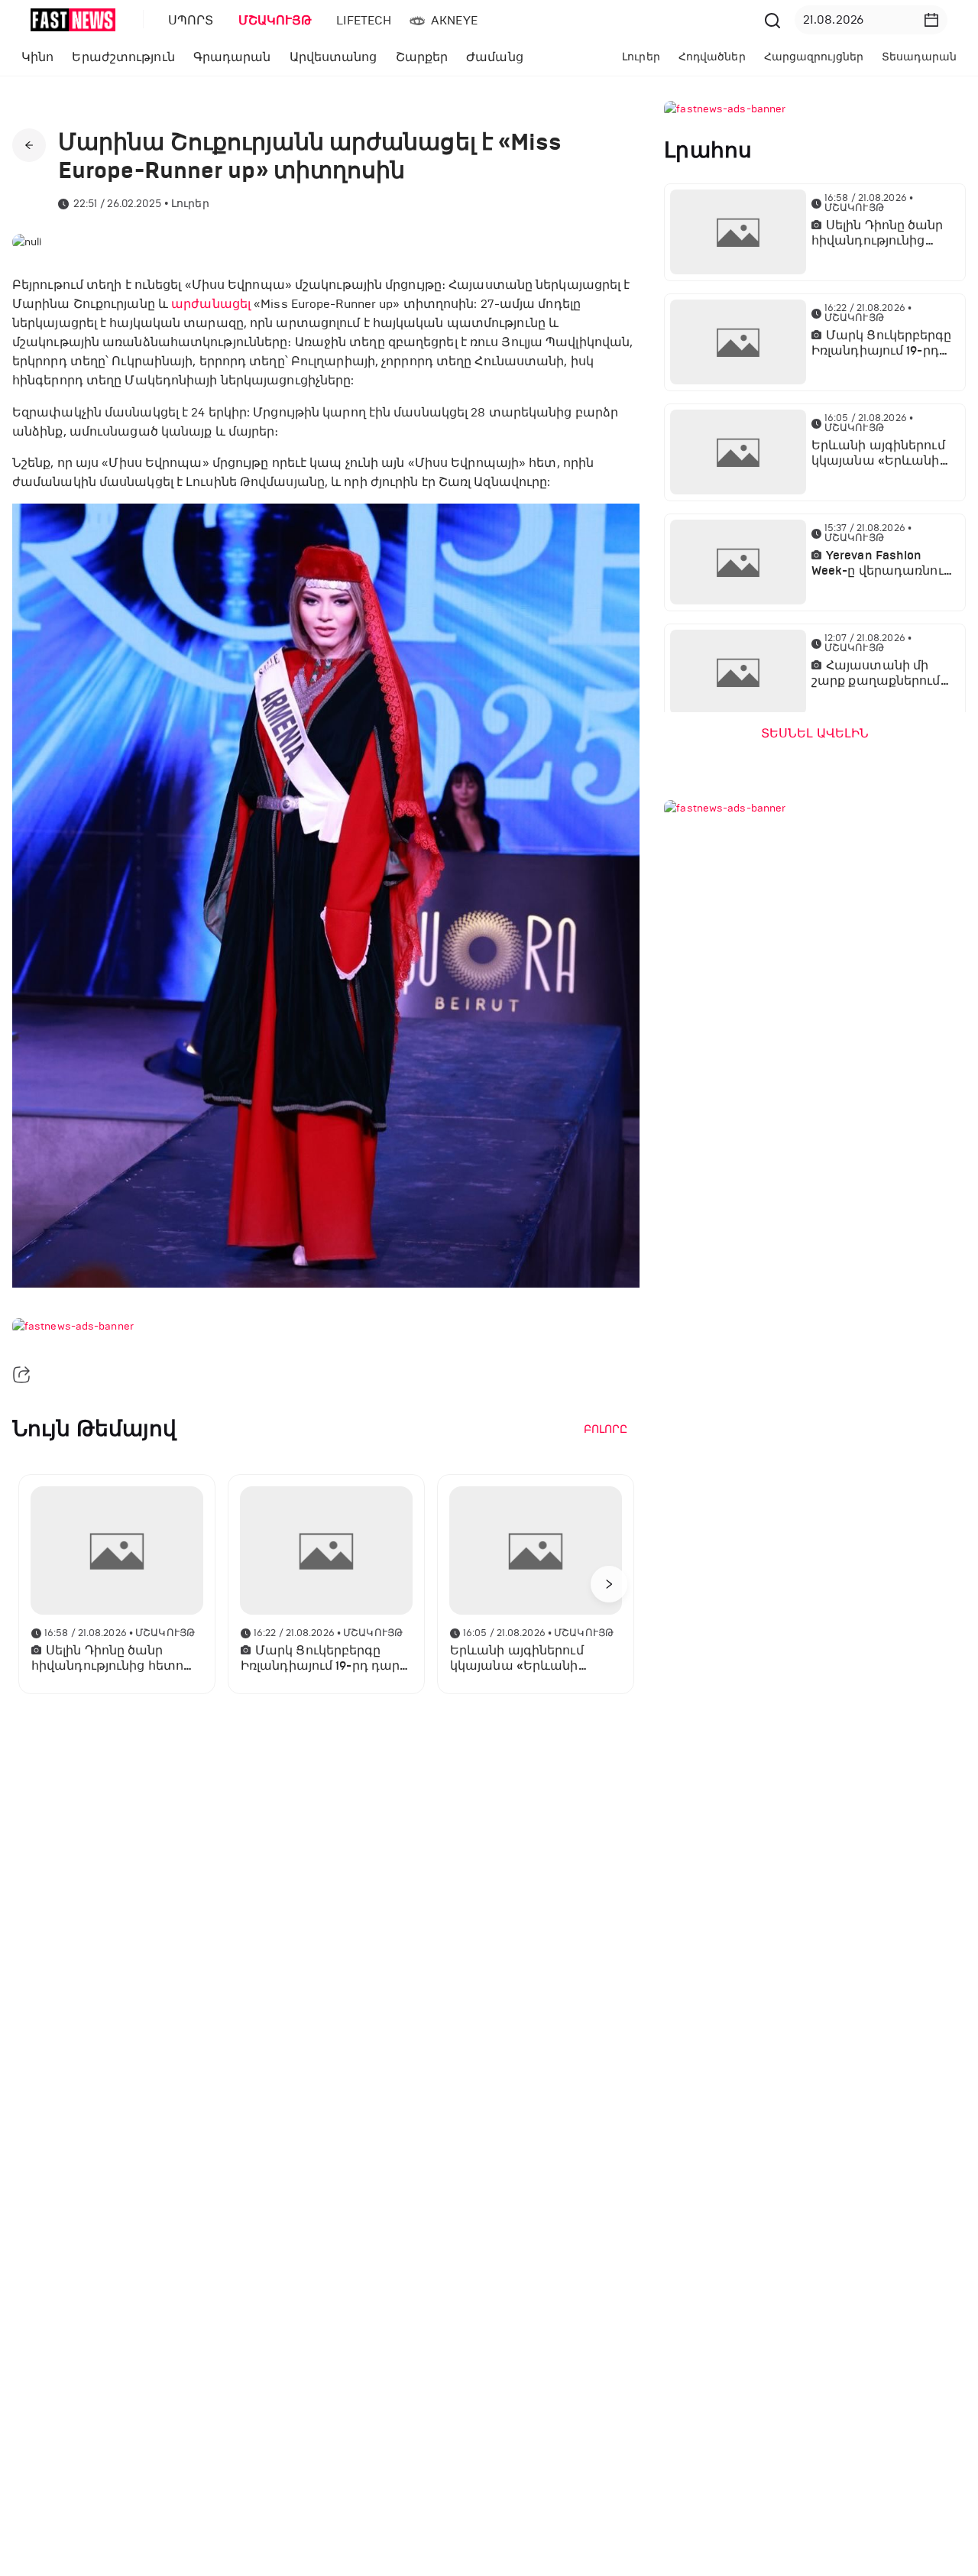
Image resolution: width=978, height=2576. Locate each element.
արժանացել (211, 304)
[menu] (458, 20)
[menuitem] (188, 21)
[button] (931, 20)
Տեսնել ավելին (815, 734)
